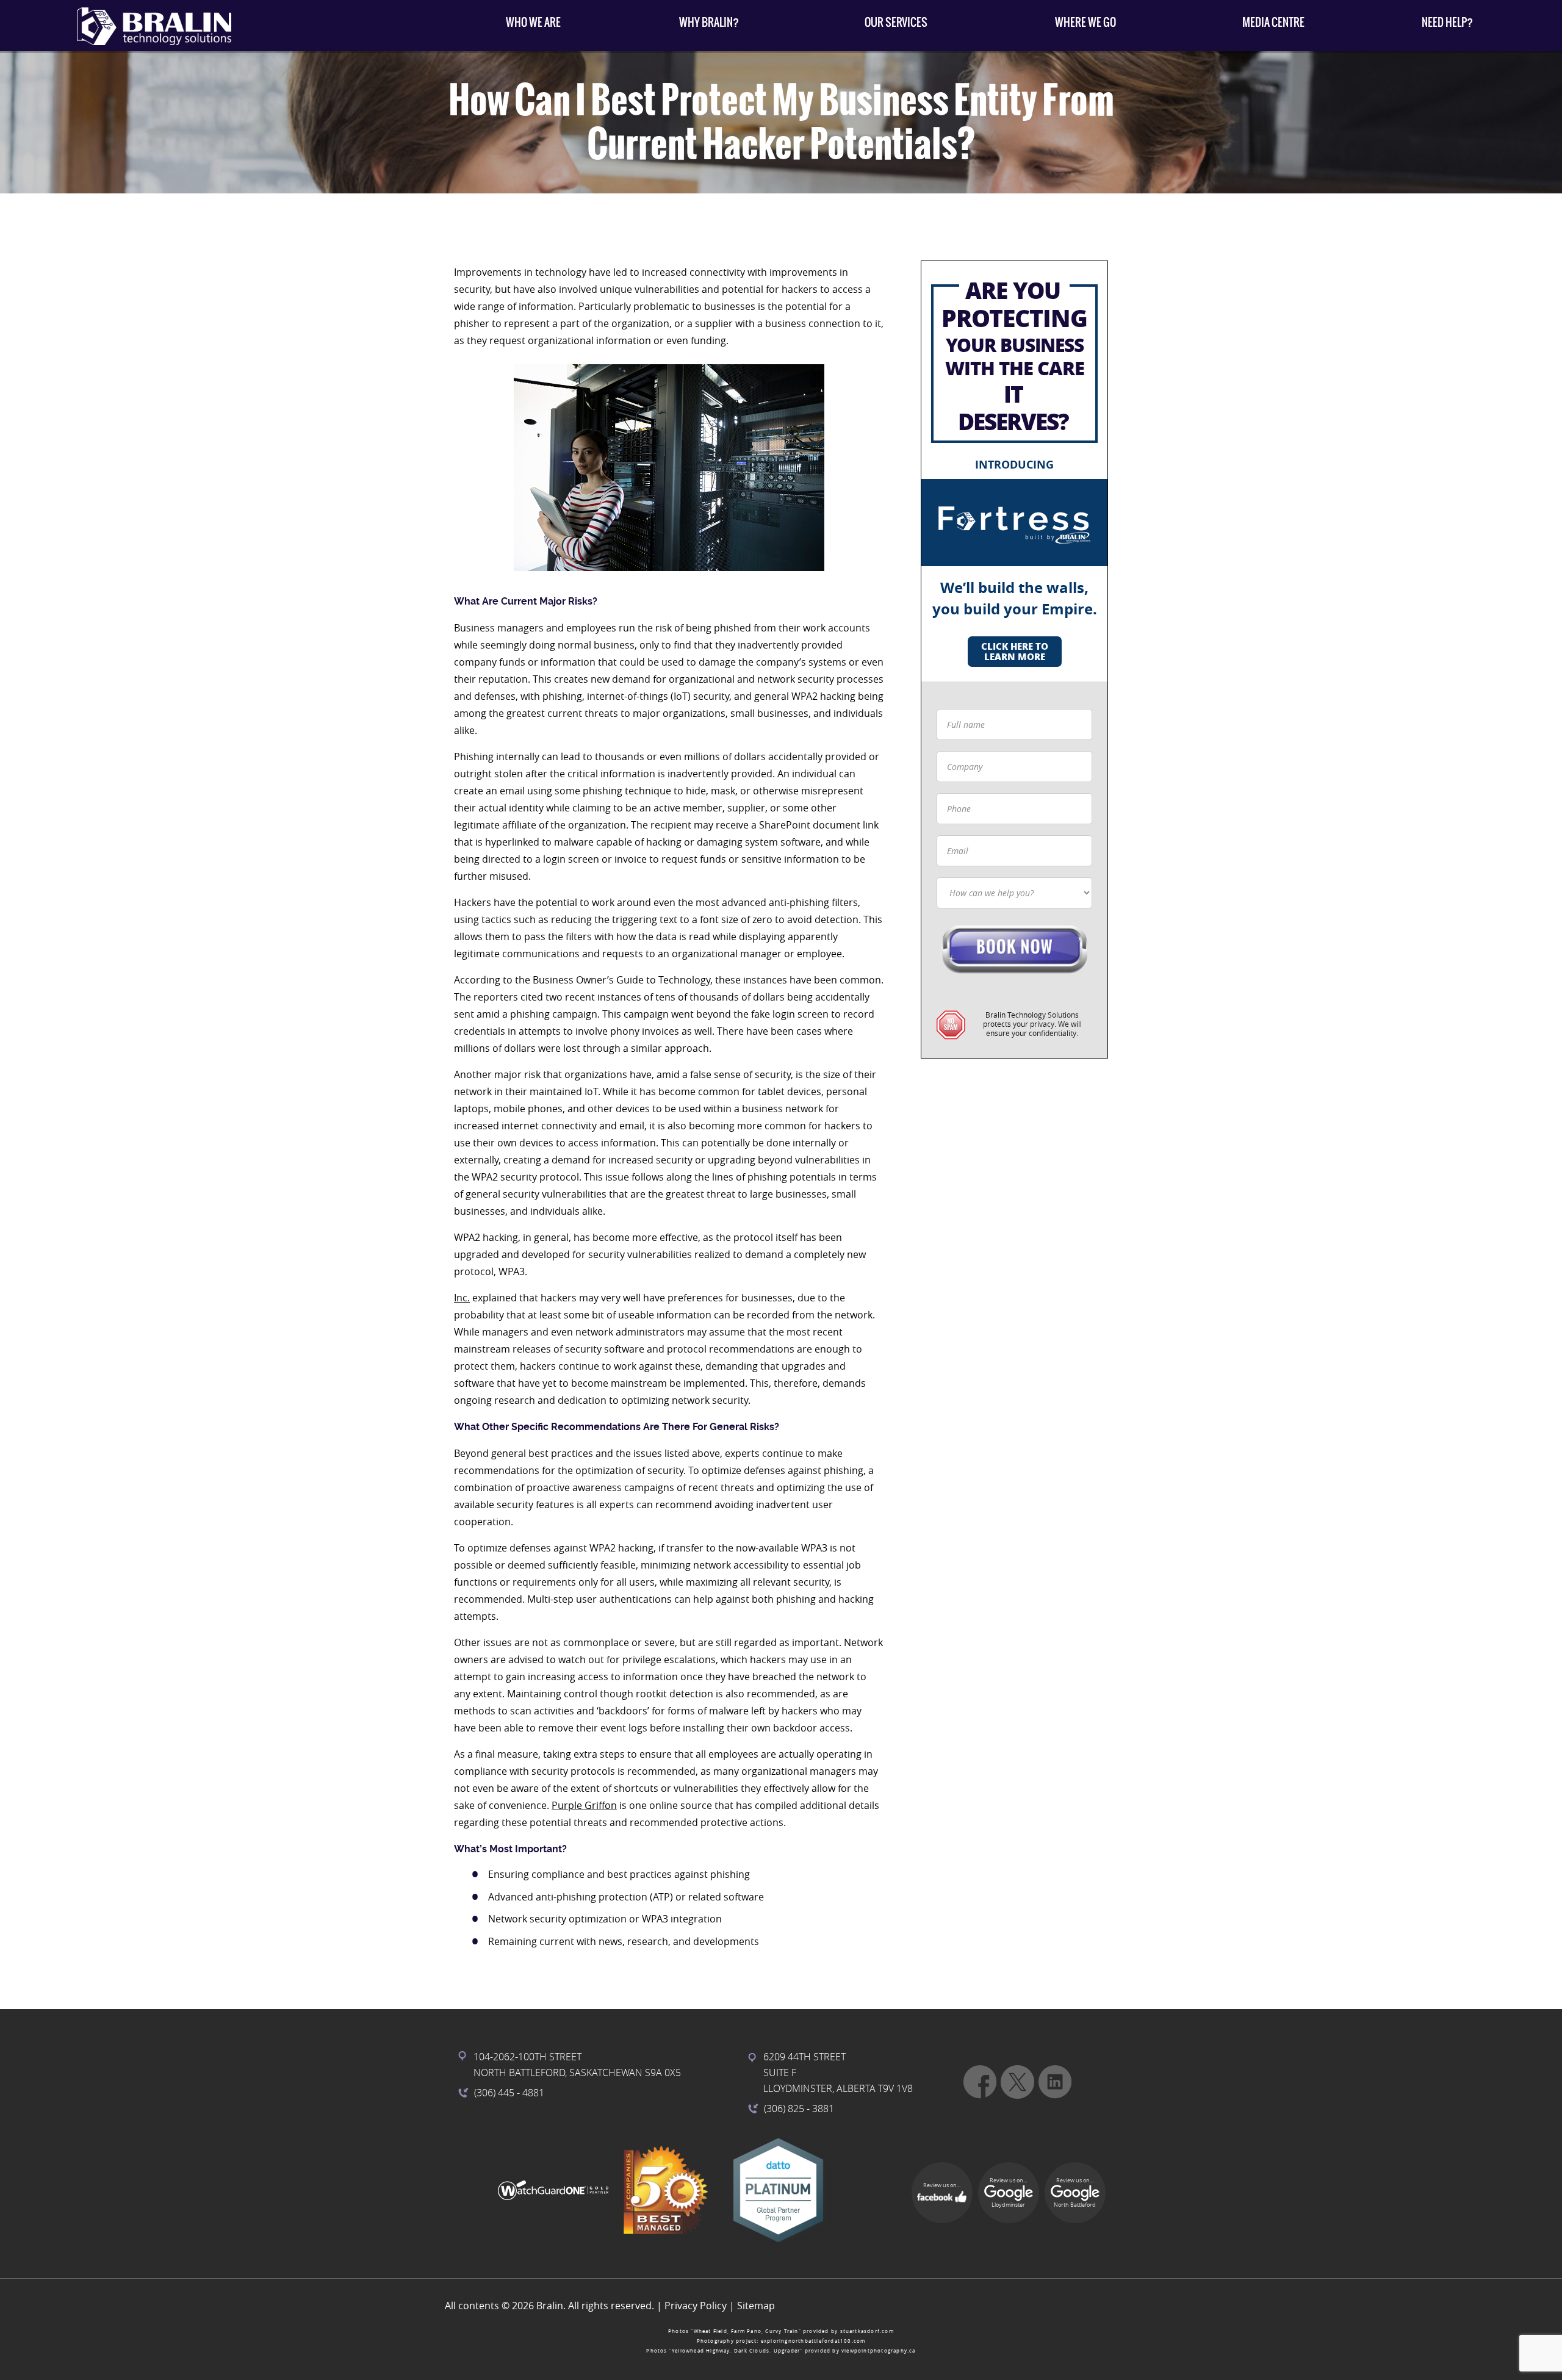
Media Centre (1273, 22)
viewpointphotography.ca (879, 2351)
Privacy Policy (696, 2306)
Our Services (896, 22)
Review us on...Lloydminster (1008, 2193)
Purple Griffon (584, 1805)
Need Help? (1447, 22)
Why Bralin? (709, 22)
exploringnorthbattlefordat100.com (813, 2341)
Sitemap (756, 2306)
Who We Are (533, 22)
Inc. (462, 1298)
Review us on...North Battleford (1075, 2193)
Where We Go (1085, 22)
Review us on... (942, 2185)
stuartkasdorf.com (867, 2331)
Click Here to (1015, 651)
